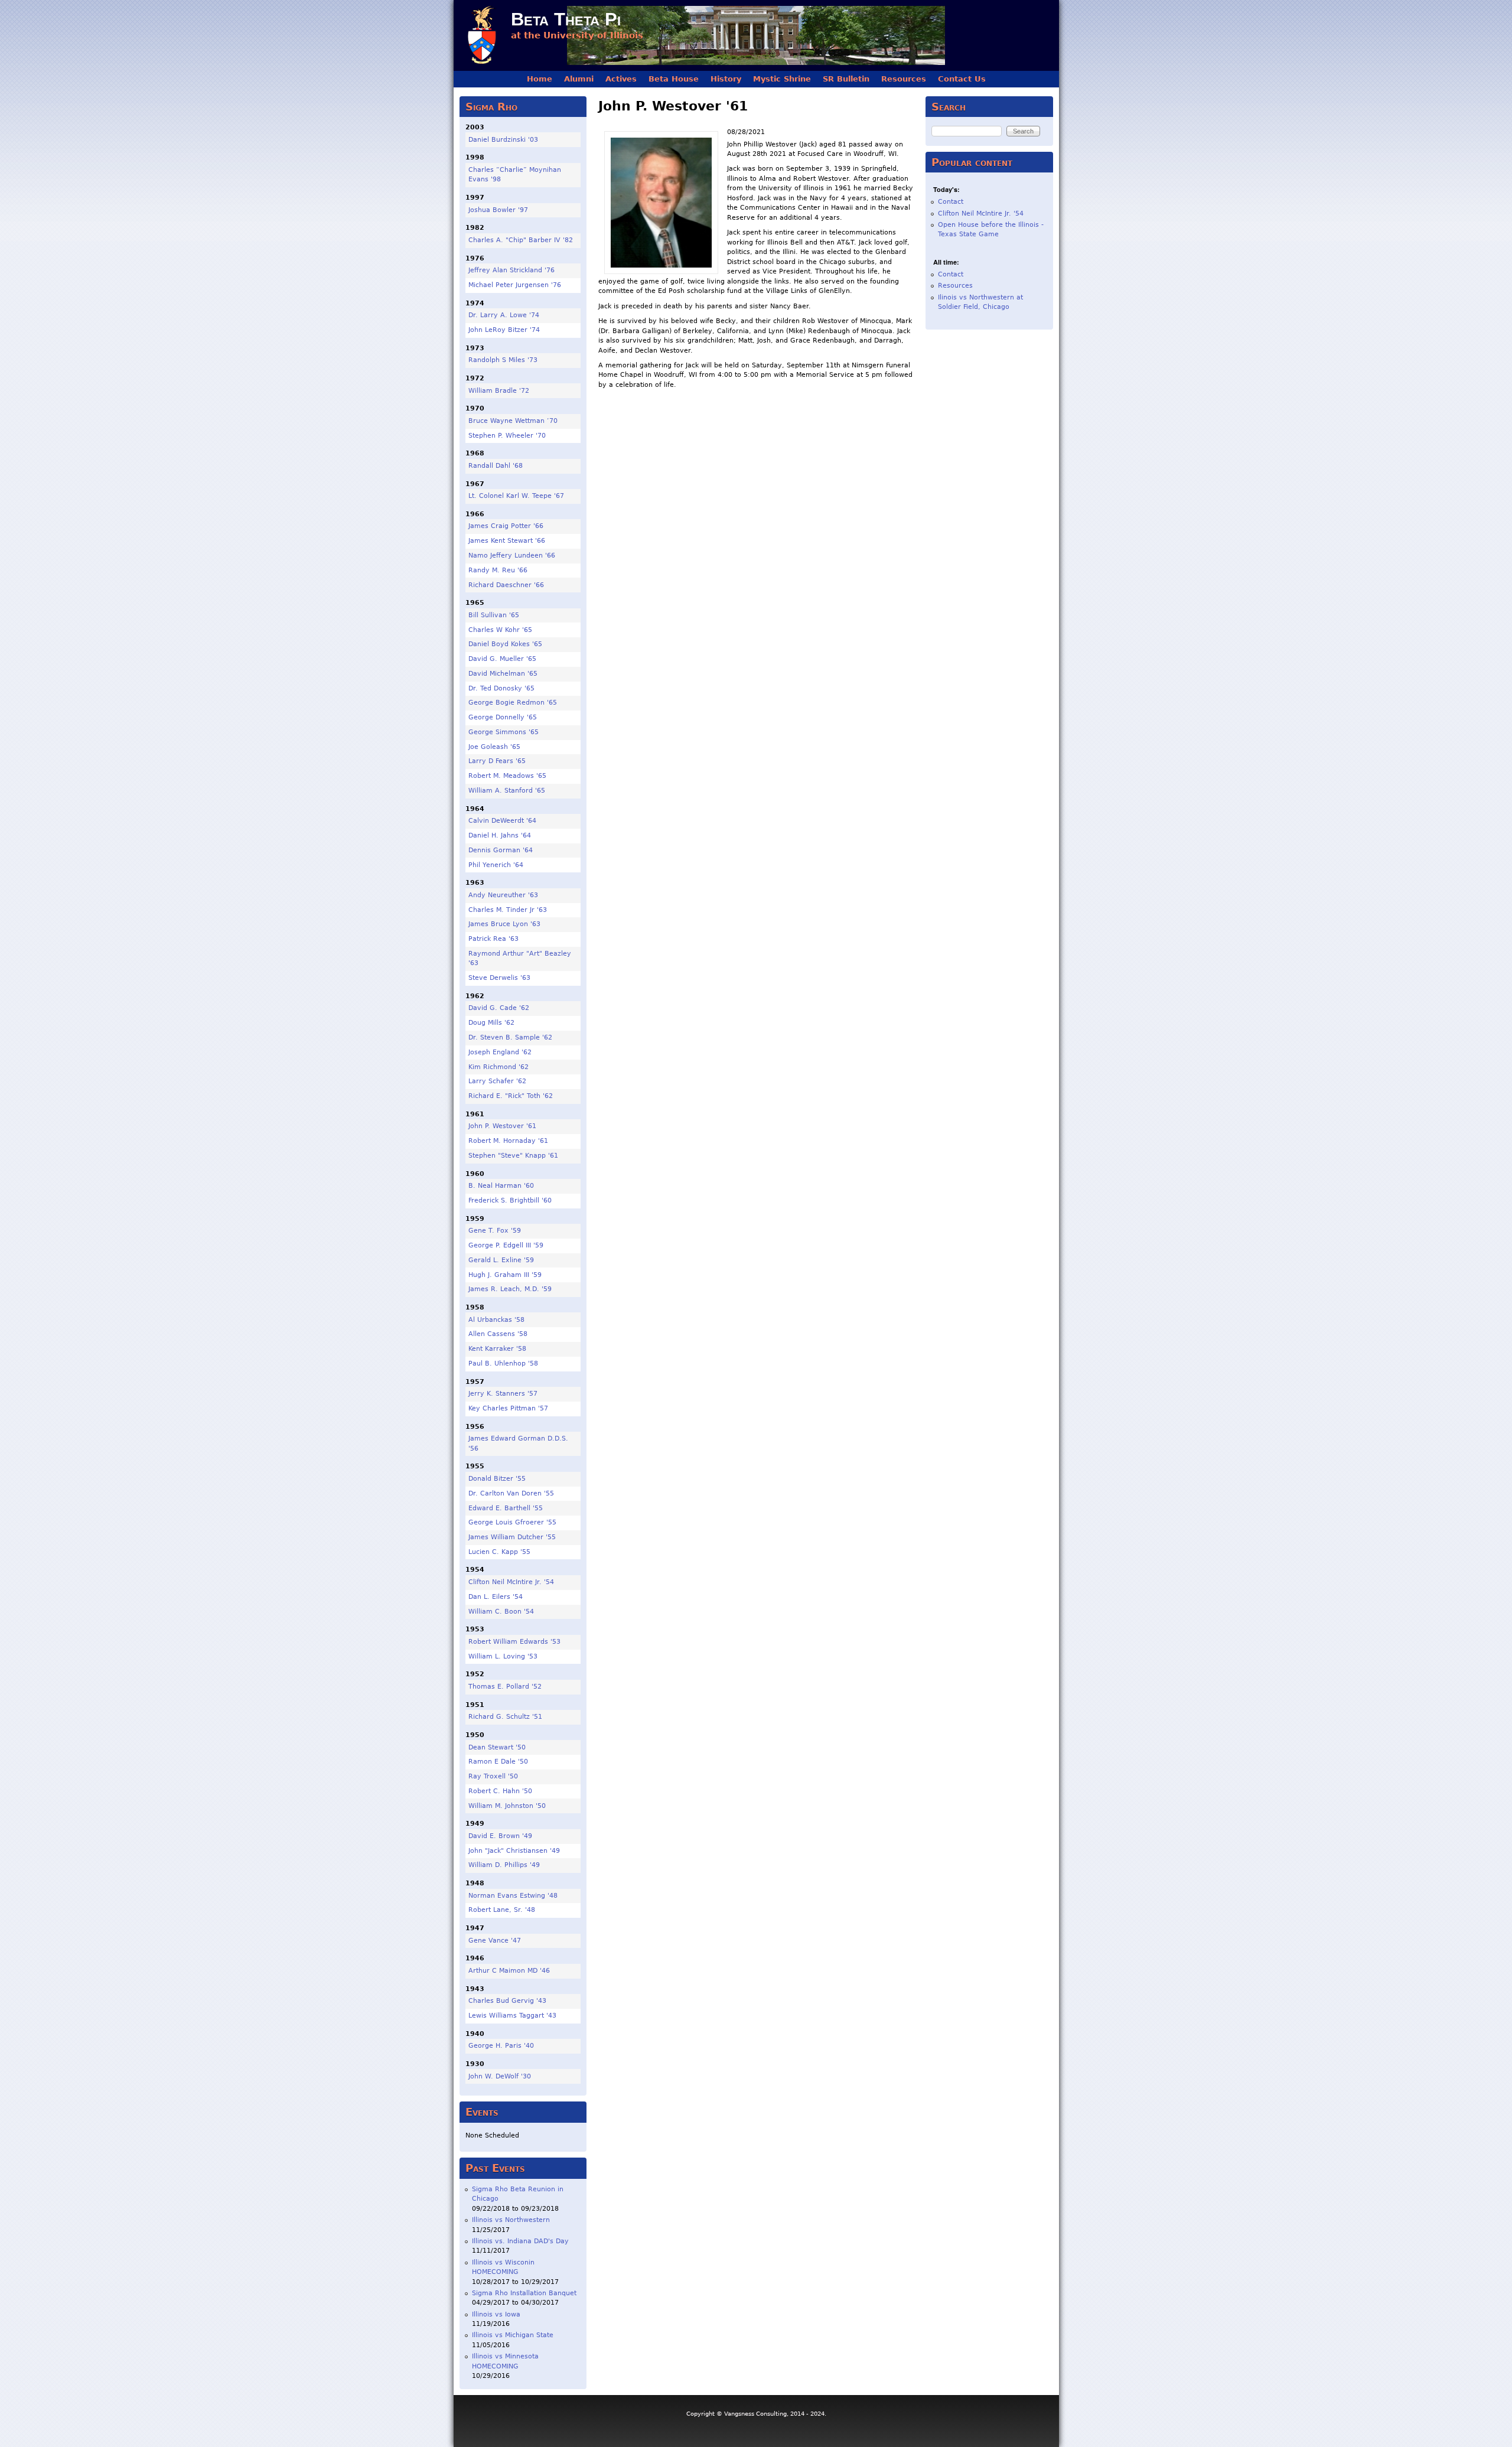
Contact (951, 202)
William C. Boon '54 (501, 1612)
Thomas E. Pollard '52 (505, 1687)
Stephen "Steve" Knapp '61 (513, 1156)
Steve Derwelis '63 (499, 978)
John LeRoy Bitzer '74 (504, 330)
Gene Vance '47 (495, 1941)
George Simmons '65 (504, 732)
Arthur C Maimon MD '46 (509, 1971)
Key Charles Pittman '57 (508, 1408)
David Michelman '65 (503, 674)
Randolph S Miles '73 (503, 360)
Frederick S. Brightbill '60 (510, 1200)
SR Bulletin (846, 79)
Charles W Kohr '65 (500, 630)
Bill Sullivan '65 (494, 615)
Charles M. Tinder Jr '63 (508, 910)
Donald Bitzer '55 (497, 1479)
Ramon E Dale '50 (498, 1762)
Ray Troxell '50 (493, 1776)
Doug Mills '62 (491, 1023)
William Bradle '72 (499, 391)
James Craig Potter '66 (506, 526)
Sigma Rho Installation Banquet (524, 2293)
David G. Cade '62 (499, 1008)
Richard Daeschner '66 (506, 585)
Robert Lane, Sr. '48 (502, 1910)
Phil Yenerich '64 (496, 865)
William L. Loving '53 (503, 1656)
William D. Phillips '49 (504, 1865)
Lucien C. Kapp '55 (499, 1552)
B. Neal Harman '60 (501, 1186)
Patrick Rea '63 (493, 939)
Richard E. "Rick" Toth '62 (511, 1096)
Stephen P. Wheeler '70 (507, 436)
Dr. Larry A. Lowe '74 (504, 315)
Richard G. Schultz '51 (505, 1717)
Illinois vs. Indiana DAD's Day (520, 2241)
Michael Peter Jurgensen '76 (515, 285)
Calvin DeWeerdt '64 (502, 821)
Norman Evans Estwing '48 (513, 1896)
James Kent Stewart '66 (507, 541)
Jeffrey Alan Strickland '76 (511, 270)
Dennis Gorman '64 (501, 850)
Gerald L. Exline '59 (501, 1260)
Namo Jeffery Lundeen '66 (512, 555)
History (726, 79)
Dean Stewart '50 (497, 1747)
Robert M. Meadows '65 (507, 776)
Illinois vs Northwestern (511, 2220)
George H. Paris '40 (501, 2046)
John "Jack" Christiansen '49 (514, 1851)
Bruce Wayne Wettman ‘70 (513, 421)
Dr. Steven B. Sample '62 (510, 1037)
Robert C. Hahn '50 (500, 1791)
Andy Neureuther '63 (503, 895)
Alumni (579, 79)
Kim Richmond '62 (498, 1067)
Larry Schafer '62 (497, 1081)
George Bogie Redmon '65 (513, 703)
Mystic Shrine (782, 79)
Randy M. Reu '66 (498, 570)
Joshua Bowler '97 (498, 210)
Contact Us (962, 79)
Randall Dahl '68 (496, 466)
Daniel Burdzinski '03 (503, 140)
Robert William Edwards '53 (514, 1642)
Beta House (674, 79)
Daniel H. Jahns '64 (500, 835)
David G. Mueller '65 (502, 659)
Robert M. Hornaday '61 (508, 1141)
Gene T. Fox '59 (495, 1231)
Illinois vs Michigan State (513, 2335)
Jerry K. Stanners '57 (503, 1394)
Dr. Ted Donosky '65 (501, 688)
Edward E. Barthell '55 (506, 1508)
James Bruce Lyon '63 (504, 924)
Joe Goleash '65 (494, 747)
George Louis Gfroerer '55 (512, 1522)
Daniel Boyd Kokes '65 (505, 644)
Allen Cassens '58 (498, 1334)
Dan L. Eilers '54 (496, 1597)
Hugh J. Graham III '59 (505, 1275)
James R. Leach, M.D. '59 (510, 1289)
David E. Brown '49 (500, 1836)
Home (540, 79)
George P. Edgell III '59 (506, 1245)
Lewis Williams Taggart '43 (512, 2016)
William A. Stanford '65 (507, 791)
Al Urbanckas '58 (496, 1320)
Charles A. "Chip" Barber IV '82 (521, 240)
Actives (621, 79)
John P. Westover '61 (502, 1126)
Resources (904, 79)
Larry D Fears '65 (497, 761)
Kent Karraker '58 (497, 1349)
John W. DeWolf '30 (500, 2076)
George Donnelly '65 (503, 717)
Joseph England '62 (500, 1052)
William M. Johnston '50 (507, 1806)
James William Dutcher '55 (512, 1537)
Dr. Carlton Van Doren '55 (511, 1493)
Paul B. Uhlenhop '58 (503, 1363)
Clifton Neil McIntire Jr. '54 (511, 1582)
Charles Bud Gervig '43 (507, 2001)
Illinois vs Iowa (496, 2314)
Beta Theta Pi (566, 19)
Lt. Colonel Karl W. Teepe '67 (516, 496)
